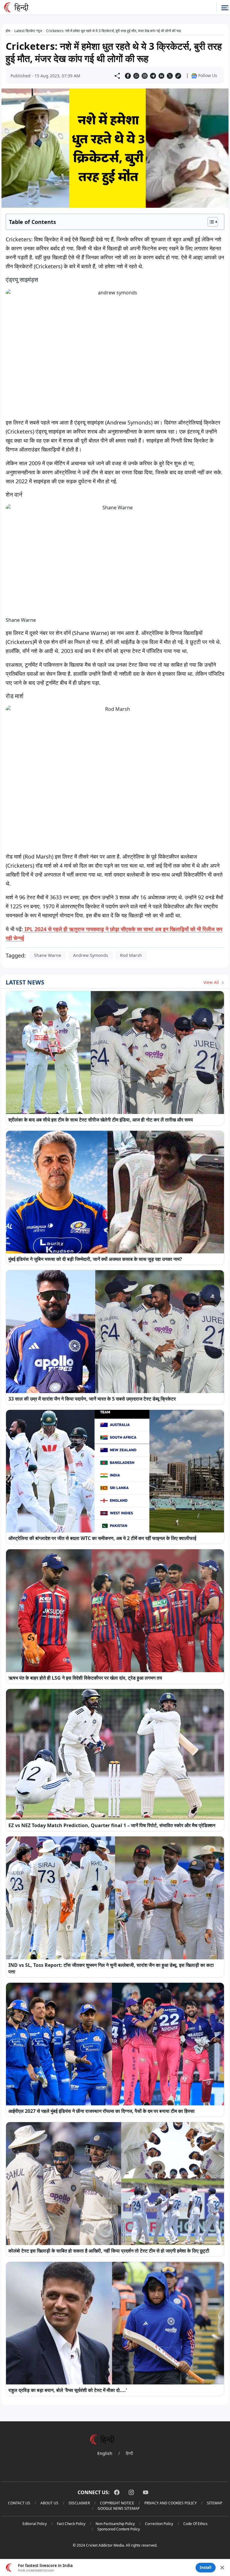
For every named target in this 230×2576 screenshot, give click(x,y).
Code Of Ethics (195, 2524)
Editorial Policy (35, 2524)
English (105, 2453)
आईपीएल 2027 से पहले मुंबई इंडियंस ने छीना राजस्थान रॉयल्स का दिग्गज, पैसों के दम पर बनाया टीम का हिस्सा (102, 2111)
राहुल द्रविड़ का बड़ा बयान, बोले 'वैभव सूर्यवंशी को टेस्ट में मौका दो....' (68, 2390)
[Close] (222, 2568)
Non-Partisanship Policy (115, 2524)
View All (212, 982)
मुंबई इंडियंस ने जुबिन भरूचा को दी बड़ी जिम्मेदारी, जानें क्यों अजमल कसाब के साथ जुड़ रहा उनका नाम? (95, 1259)
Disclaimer (79, 2503)
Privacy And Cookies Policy (171, 2503)
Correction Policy (159, 2524)
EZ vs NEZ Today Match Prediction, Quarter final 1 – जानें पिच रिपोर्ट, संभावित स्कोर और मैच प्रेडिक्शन (112, 1825)
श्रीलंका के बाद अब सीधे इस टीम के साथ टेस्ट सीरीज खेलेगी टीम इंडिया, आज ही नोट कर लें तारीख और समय (101, 1120)
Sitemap (215, 2503)
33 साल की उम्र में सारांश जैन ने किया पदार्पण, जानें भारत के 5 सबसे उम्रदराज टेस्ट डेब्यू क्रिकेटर (92, 1399)
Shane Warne (48, 955)
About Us (49, 2503)
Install (206, 2567)
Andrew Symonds (91, 955)
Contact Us (19, 2503)
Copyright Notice (117, 2503)
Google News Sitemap (119, 2508)
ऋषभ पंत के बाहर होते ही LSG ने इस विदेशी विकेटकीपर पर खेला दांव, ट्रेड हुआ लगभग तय (85, 1678)
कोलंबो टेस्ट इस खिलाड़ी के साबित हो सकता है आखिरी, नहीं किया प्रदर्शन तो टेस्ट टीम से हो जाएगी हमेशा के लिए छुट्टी (109, 2251)
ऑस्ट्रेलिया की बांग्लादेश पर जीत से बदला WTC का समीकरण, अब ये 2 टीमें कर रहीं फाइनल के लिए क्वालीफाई (102, 1538)
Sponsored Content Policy (119, 2529)
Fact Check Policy (71, 2524)
